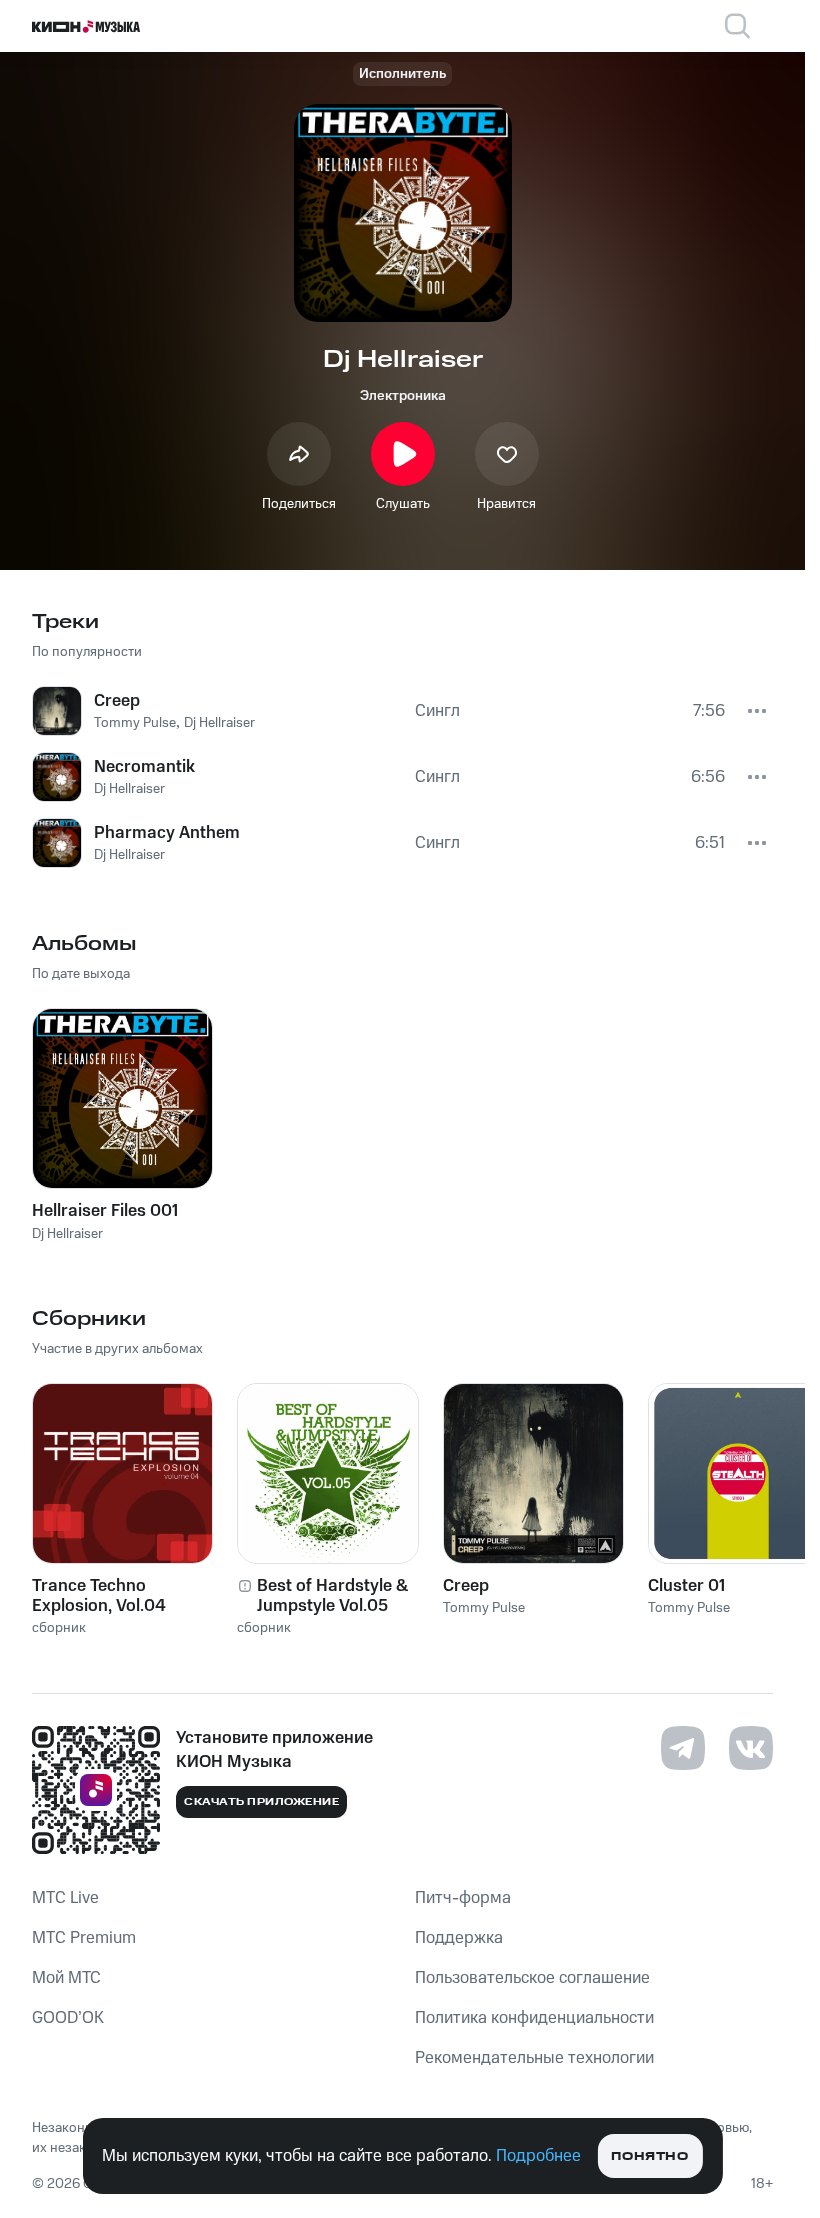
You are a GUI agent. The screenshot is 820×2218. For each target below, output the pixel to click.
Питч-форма (463, 1898)
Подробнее (538, 2156)
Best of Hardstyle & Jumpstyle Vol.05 (332, 1596)
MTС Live (65, 1898)
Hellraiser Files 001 (105, 1211)
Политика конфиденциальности (534, 2018)
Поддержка (459, 1938)
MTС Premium (84, 1938)
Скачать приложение (261, 1802)
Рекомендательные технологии (534, 2058)
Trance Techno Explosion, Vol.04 (99, 1596)
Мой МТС (66, 1978)
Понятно (649, 2156)
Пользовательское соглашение (532, 1978)
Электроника (403, 396)
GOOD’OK (68, 2018)
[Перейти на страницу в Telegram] (683, 1748)
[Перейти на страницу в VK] (751, 1748)
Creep (466, 1586)
